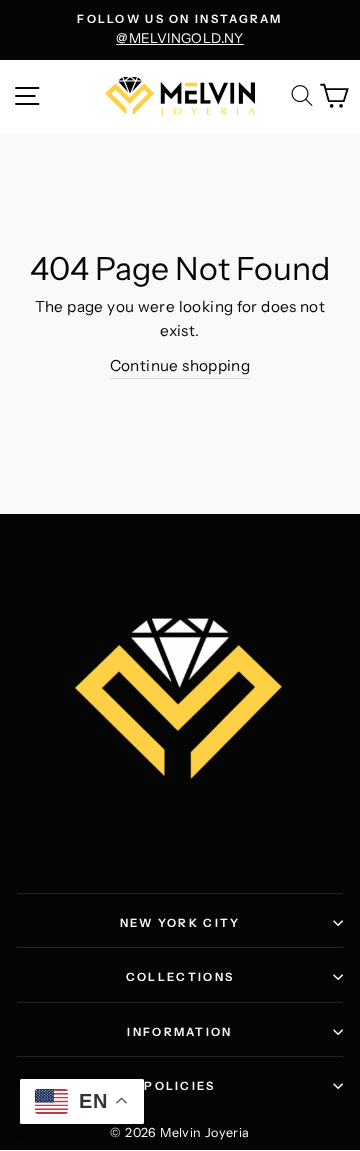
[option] (180, 30)
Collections (180, 977)
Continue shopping (180, 365)
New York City (180, 923)
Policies (179, 1086)
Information (179, 1032)
